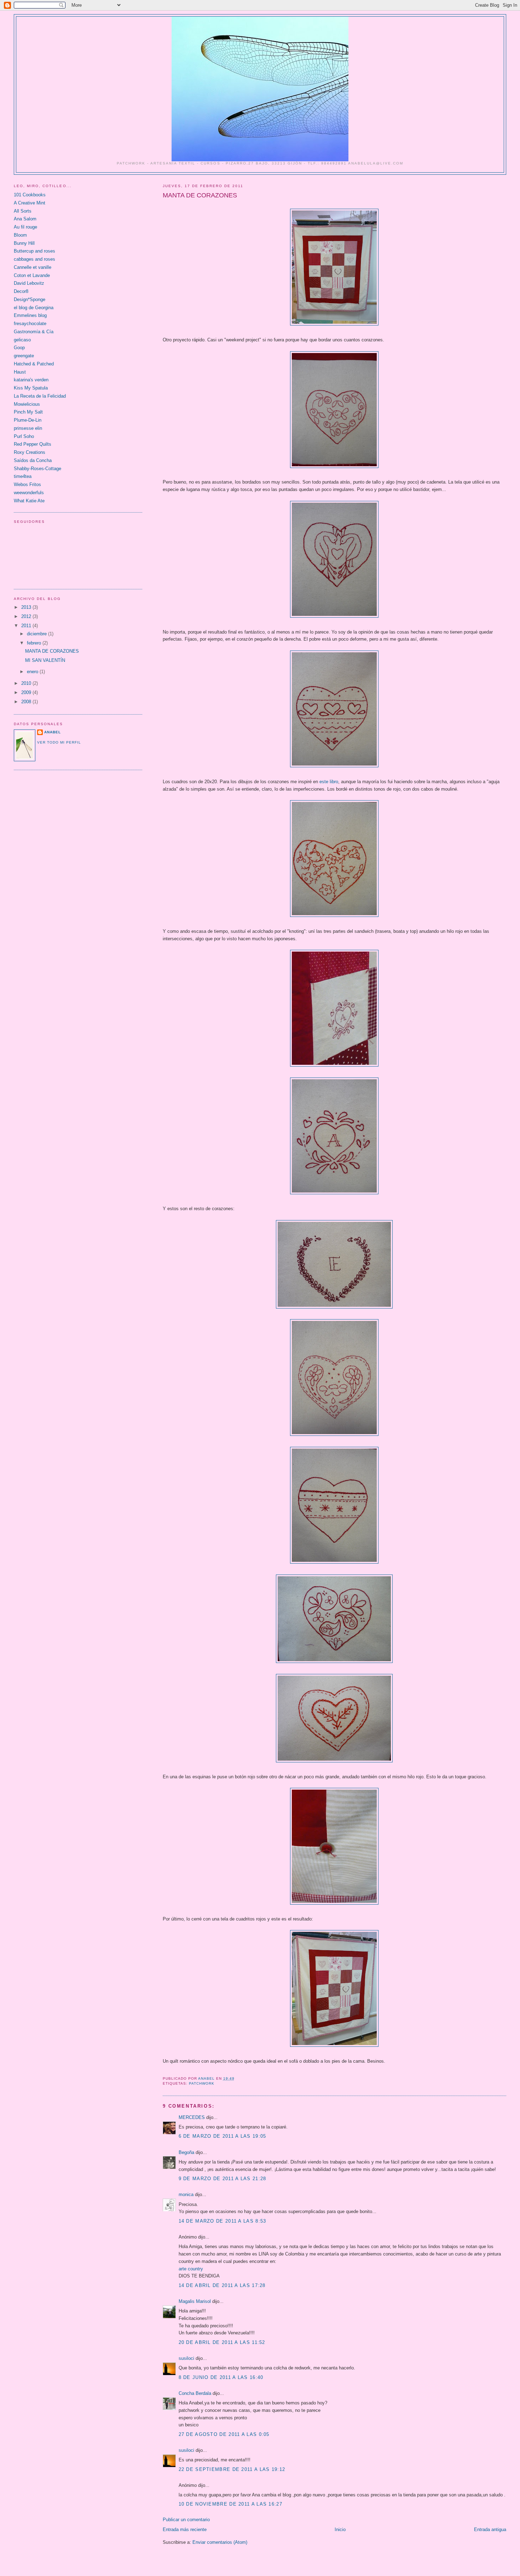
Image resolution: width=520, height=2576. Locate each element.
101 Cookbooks (30, 195)
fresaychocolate (30, 324)
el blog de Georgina (34, 308)
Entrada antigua (490, 2529)
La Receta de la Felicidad (40, 396)
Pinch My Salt (28, 412)
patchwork (202, 2083)
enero (33, 672)
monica (186, 2194)
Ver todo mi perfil (59, 742)
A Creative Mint (30, 203)
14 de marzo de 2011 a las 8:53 (223, 2221)
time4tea (23, 476)
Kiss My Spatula (31, 388)
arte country (191, 2269)
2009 (27, 692)
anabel (53, 732)
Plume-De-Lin (28, 420)
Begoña (186, 2152)
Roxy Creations (30, 452)
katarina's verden (31, 380)
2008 (27, 702)
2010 (27, 683)
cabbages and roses (34, 259)
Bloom (20, 235)
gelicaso (22, 340)
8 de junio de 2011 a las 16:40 (221, 2377)
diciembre (37, 634)
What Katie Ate (29, 501)
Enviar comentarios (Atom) (220, 2542)
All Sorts (23, 211)
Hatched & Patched (34, 364)
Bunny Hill (24, 243)
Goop (19, 348)
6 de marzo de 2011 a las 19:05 (223, 2136)
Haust (20, 372)
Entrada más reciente (185, 2529)
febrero (35, 643)
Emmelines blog (30, 315)
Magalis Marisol (195, 2301)
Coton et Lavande (32, 275)
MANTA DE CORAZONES (52, 651)
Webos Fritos (27, 484)
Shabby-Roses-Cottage (37, 469)
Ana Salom (25, 219)
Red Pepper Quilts (33, 444)
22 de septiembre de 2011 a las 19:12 (232, 2469)
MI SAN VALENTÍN (45, 660)
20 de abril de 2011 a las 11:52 (222, 2342)
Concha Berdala (195, 2393)
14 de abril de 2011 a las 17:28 (222, 2285)
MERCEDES (192, 2117)
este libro (329, 782)
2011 (27, 626)
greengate (24, 356)
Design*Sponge (30, 299)
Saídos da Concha (33, 460)
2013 (27, 607)
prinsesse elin (28, 428)
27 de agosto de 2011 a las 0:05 (224, 2434)
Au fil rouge (25, 227)
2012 (27, 616)
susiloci (186, 2358)
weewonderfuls (29, 493)
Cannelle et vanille (33, 267)
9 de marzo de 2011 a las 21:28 (223, 2179)
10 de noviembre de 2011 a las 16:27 (231, 2504)
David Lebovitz (29, 283)
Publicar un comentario (186, 2520)
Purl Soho (24, 436)
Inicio (340, 2529)
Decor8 (21, 291)
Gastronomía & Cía (34, 332)
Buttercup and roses (34, 251)
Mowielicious (27, 404)
